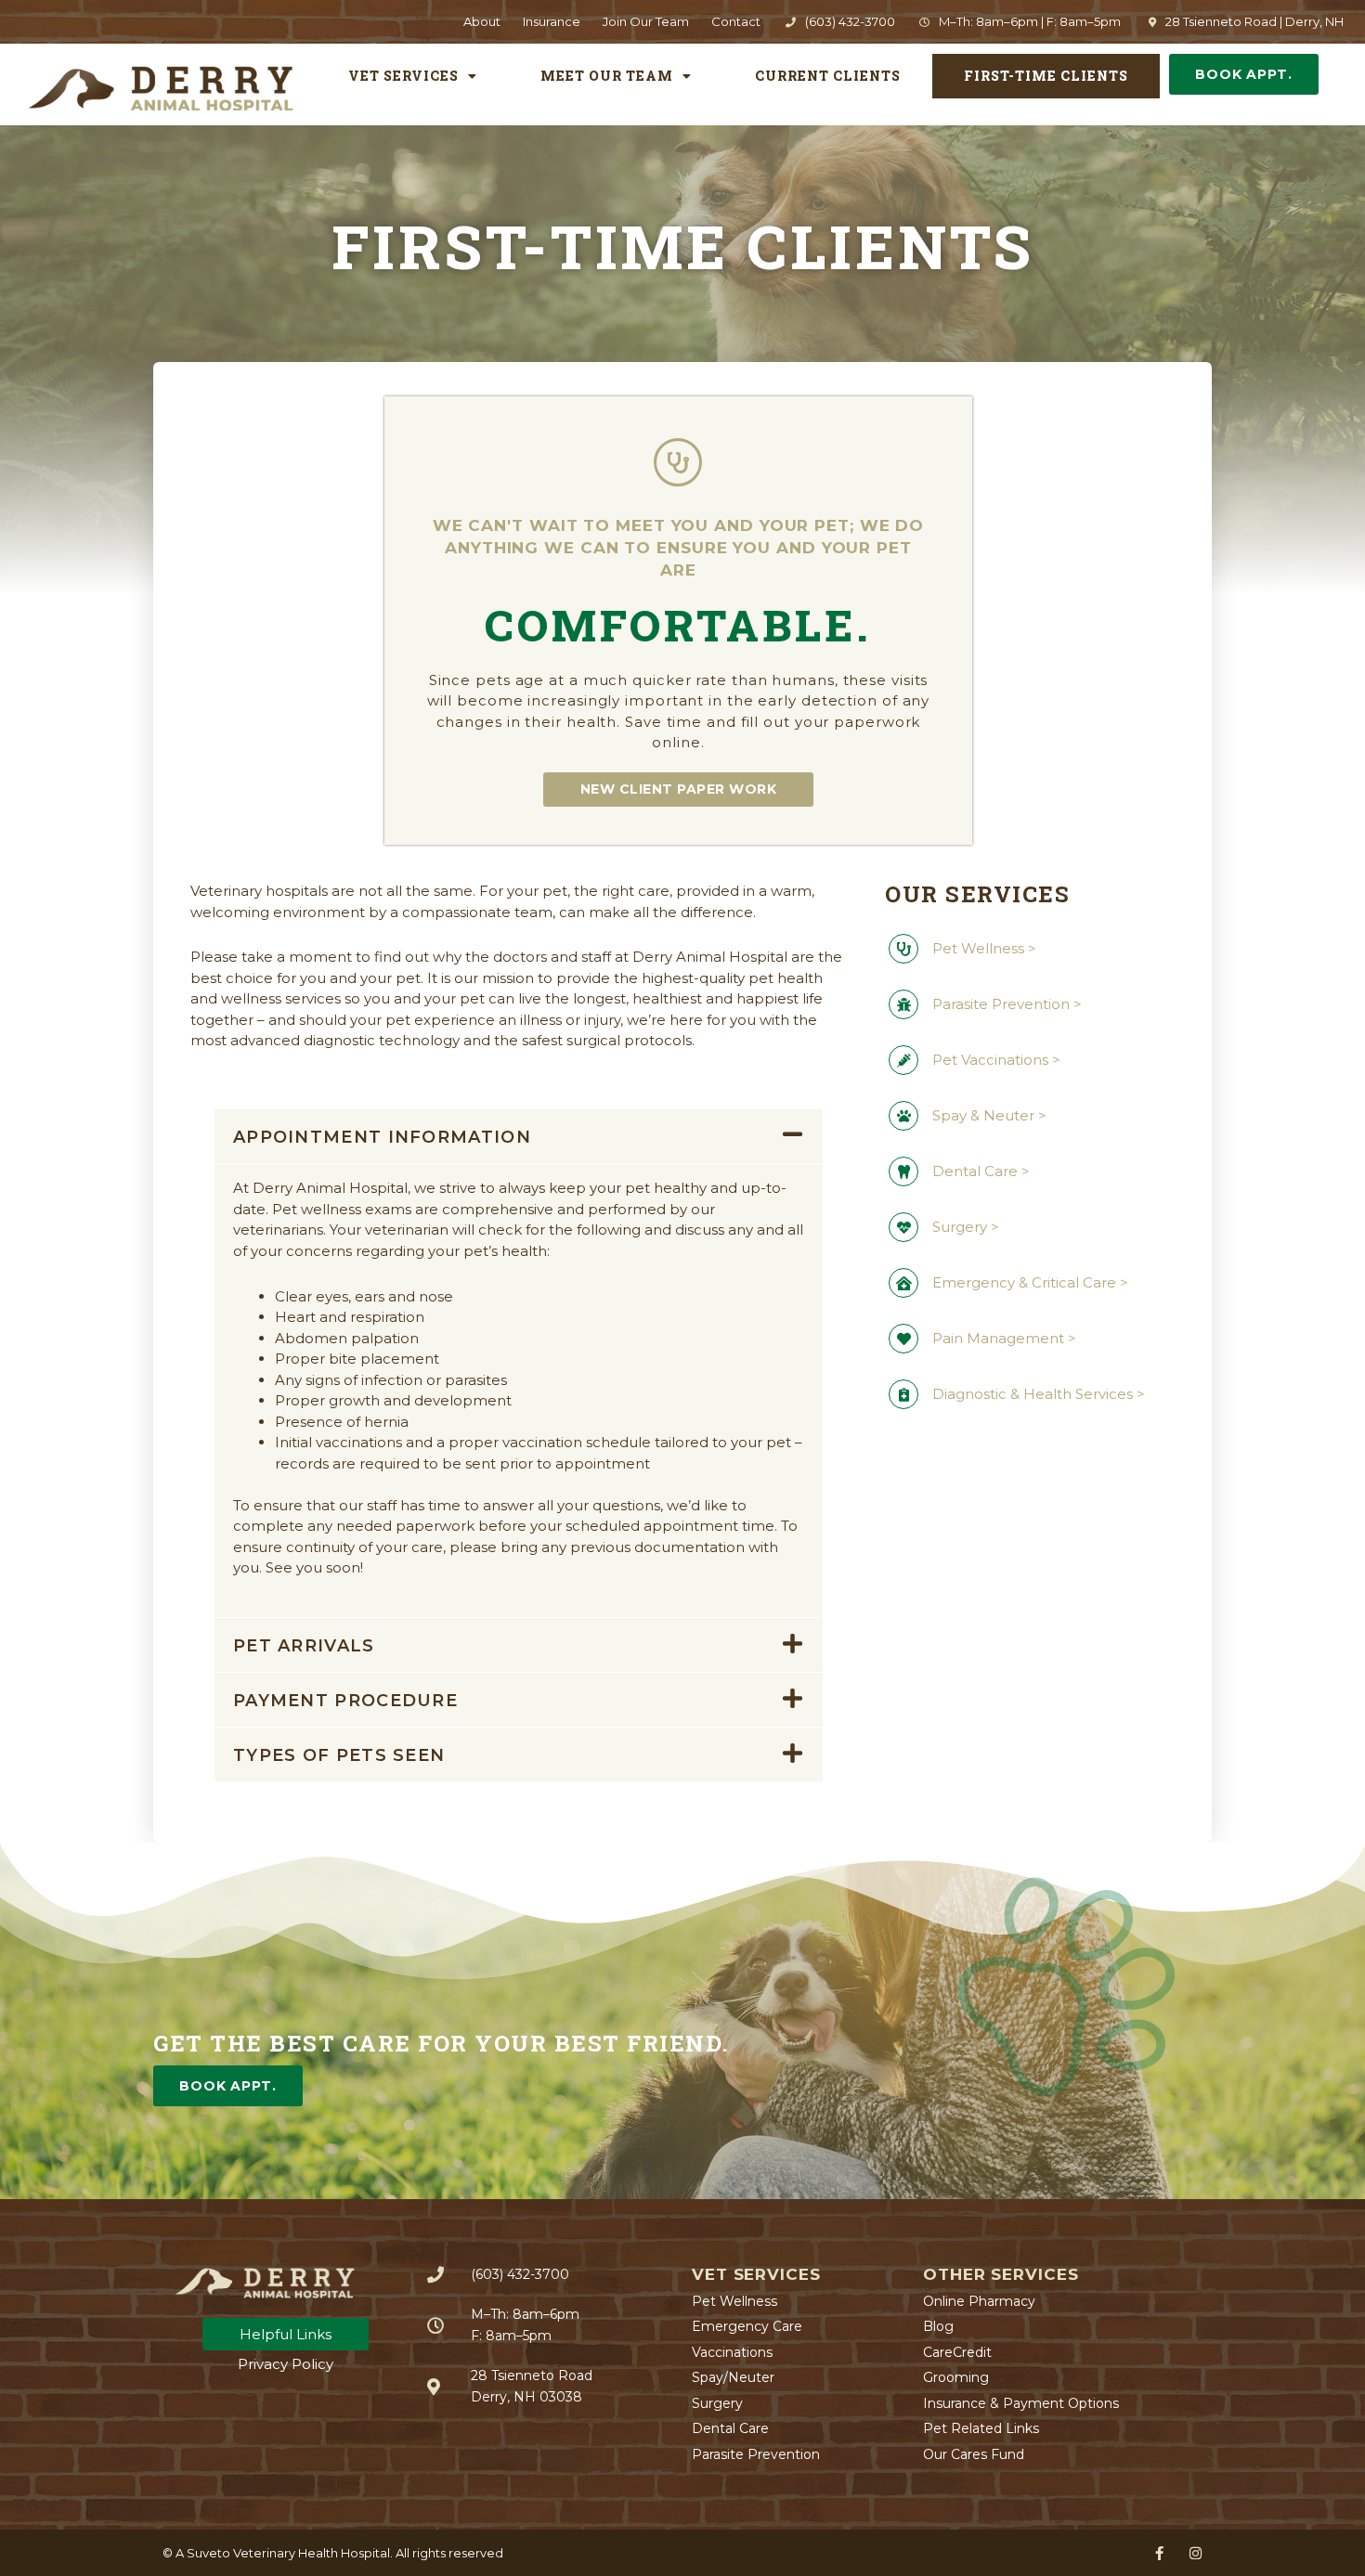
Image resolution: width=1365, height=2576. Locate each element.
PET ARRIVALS (304, 1646)
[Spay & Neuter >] (903, 1116)
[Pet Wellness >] (903, 949)
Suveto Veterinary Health (262, 2553)
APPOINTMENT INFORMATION (382, 1137)
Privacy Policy (286, 2364)
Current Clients (828, 76)
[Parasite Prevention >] (903, 1004)
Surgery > (966, 1227)
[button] (519, 1136)
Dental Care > (981, 1171)
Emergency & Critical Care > (1030, 1282)
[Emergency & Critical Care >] (903, 1283)
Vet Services (403, 76)
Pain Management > (1004, 1338)
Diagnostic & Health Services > (1039, 1394)
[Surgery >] (903, 1227)
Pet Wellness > (984, 948)
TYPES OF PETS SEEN (339, 1755)
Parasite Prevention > (1007, 1004)
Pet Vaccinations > (996, 1060)
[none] (1159, 2553)
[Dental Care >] (903, 1171)
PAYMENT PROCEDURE (345, 1701)
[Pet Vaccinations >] (903, 1060)
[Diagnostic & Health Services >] (903, 1394)
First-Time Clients (1046, 76)
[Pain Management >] (903, 1339)
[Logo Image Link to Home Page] (160, 88)
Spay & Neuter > (989, 1115)
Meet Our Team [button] (607, 76)
